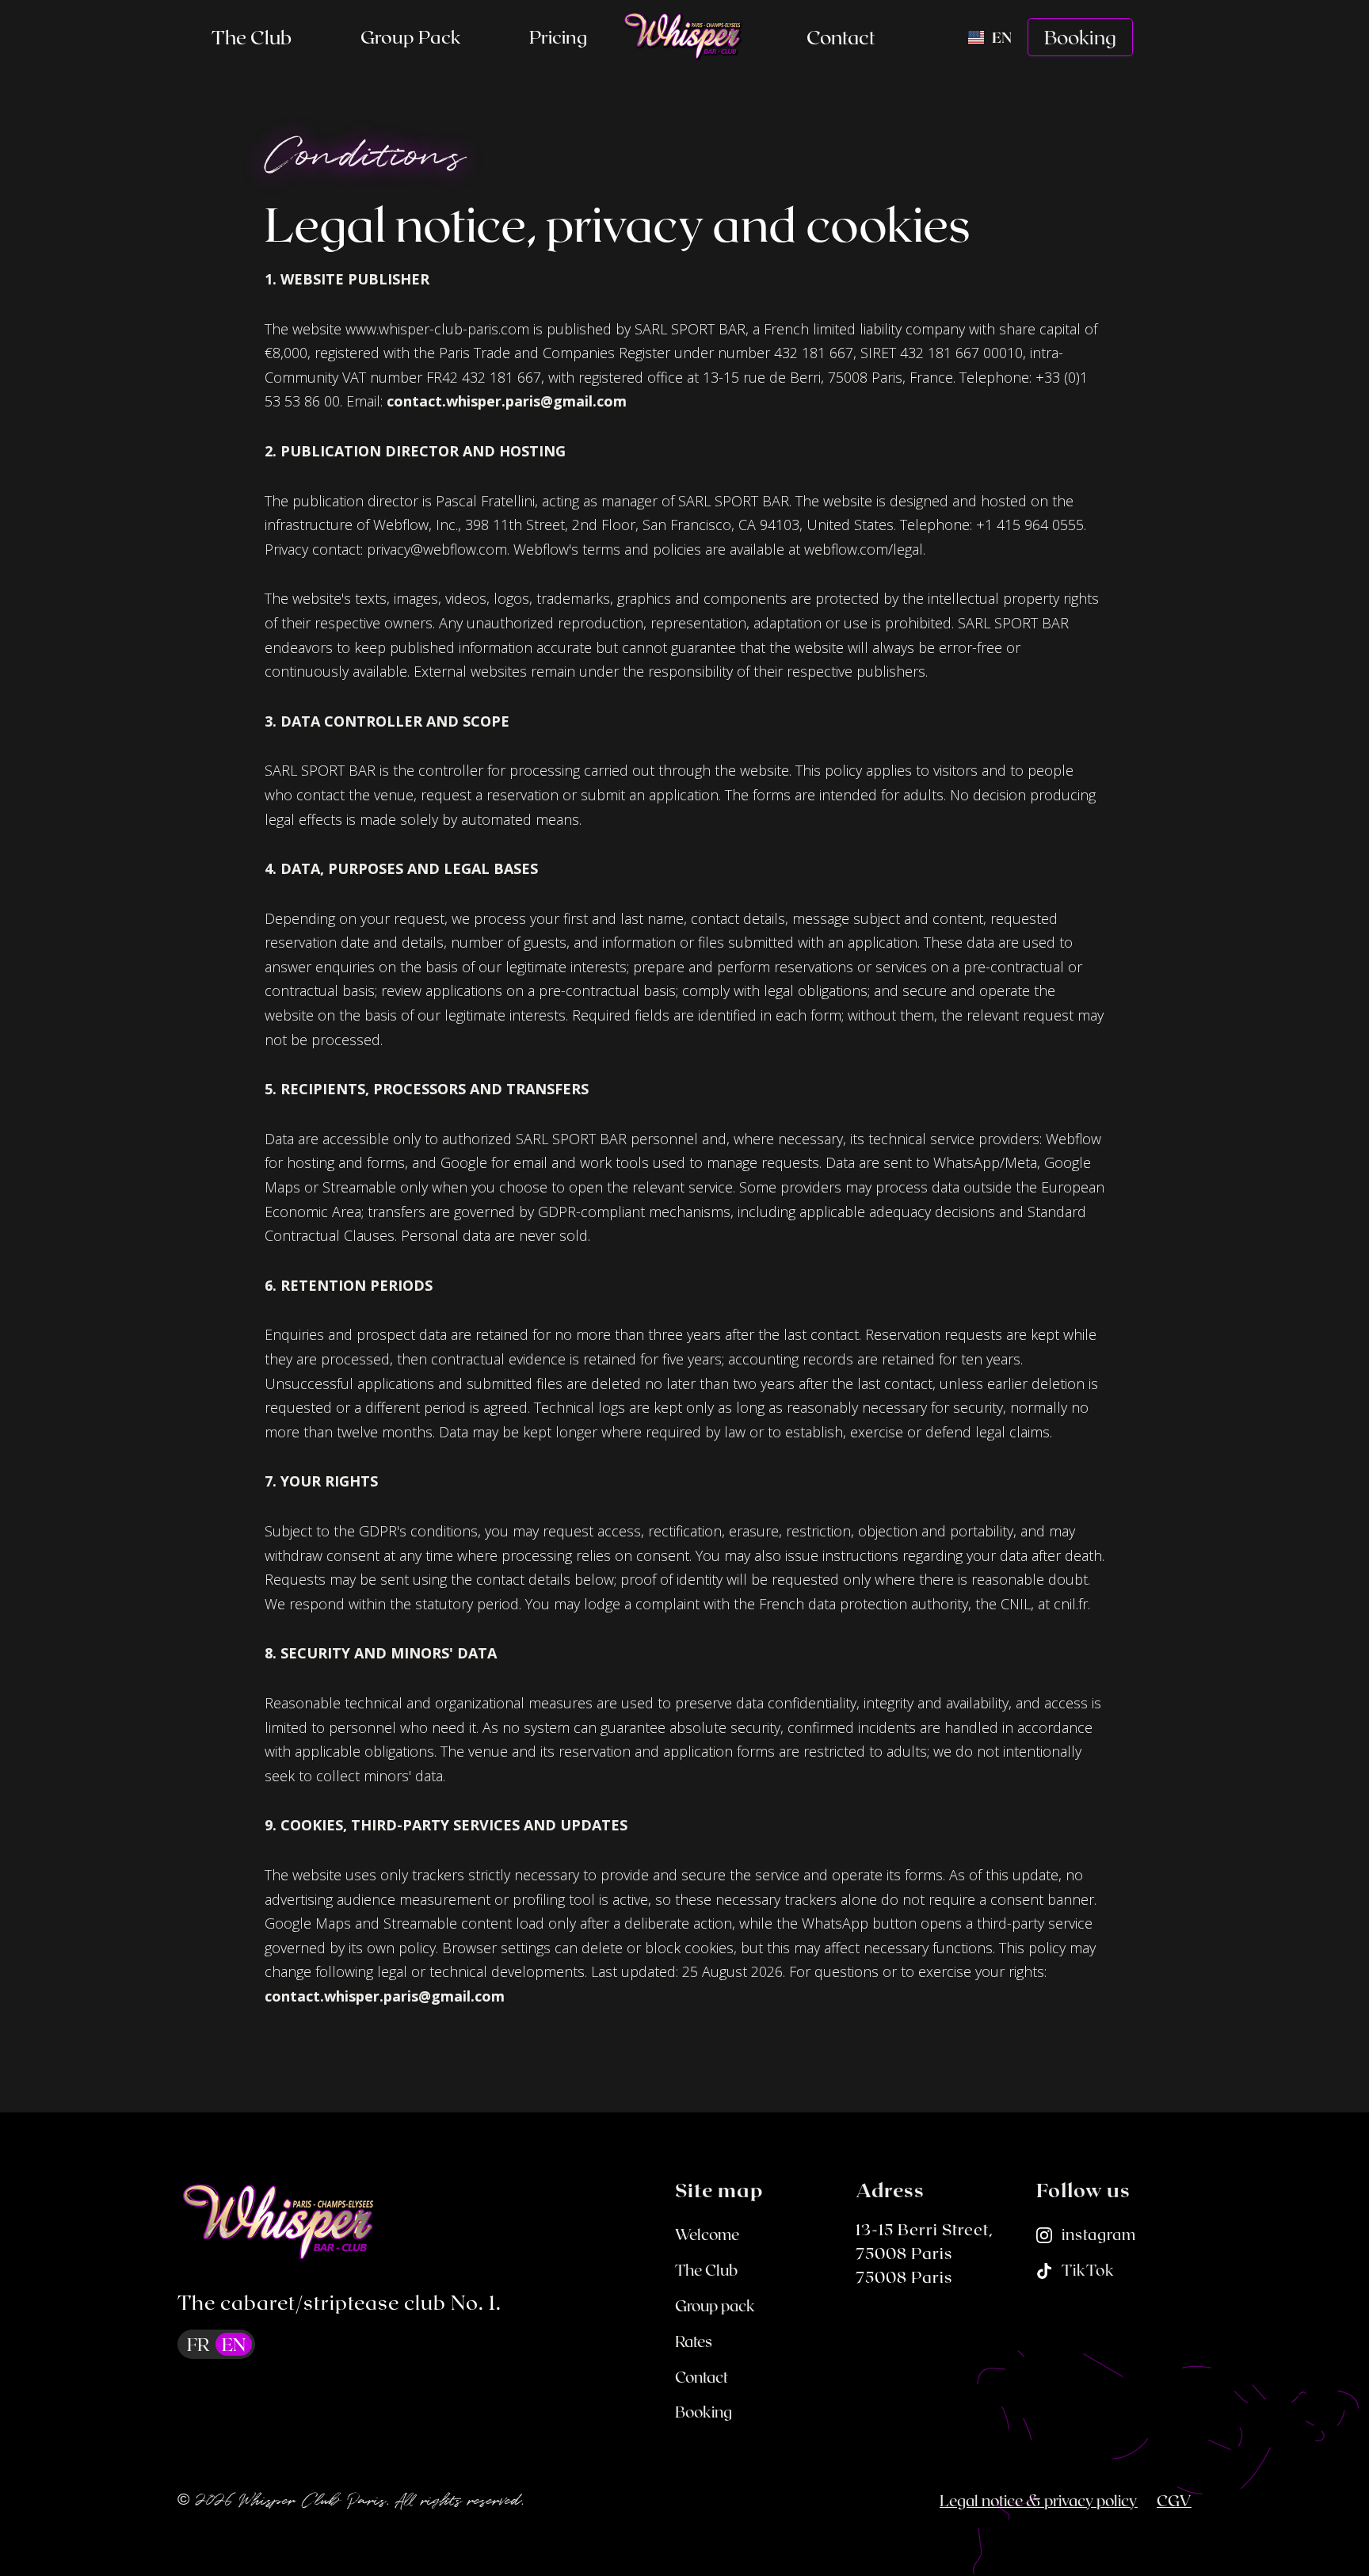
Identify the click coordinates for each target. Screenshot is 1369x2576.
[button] (410, 37)
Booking (1080, 37)
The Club (252, 37)
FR (198, 2344)
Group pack (410, 36)
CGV (1174, 2500)
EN (234, 2344)
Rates (694, 2341)
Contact (841, 37)
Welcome (707, 2234)
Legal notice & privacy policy (1039, 2500)
